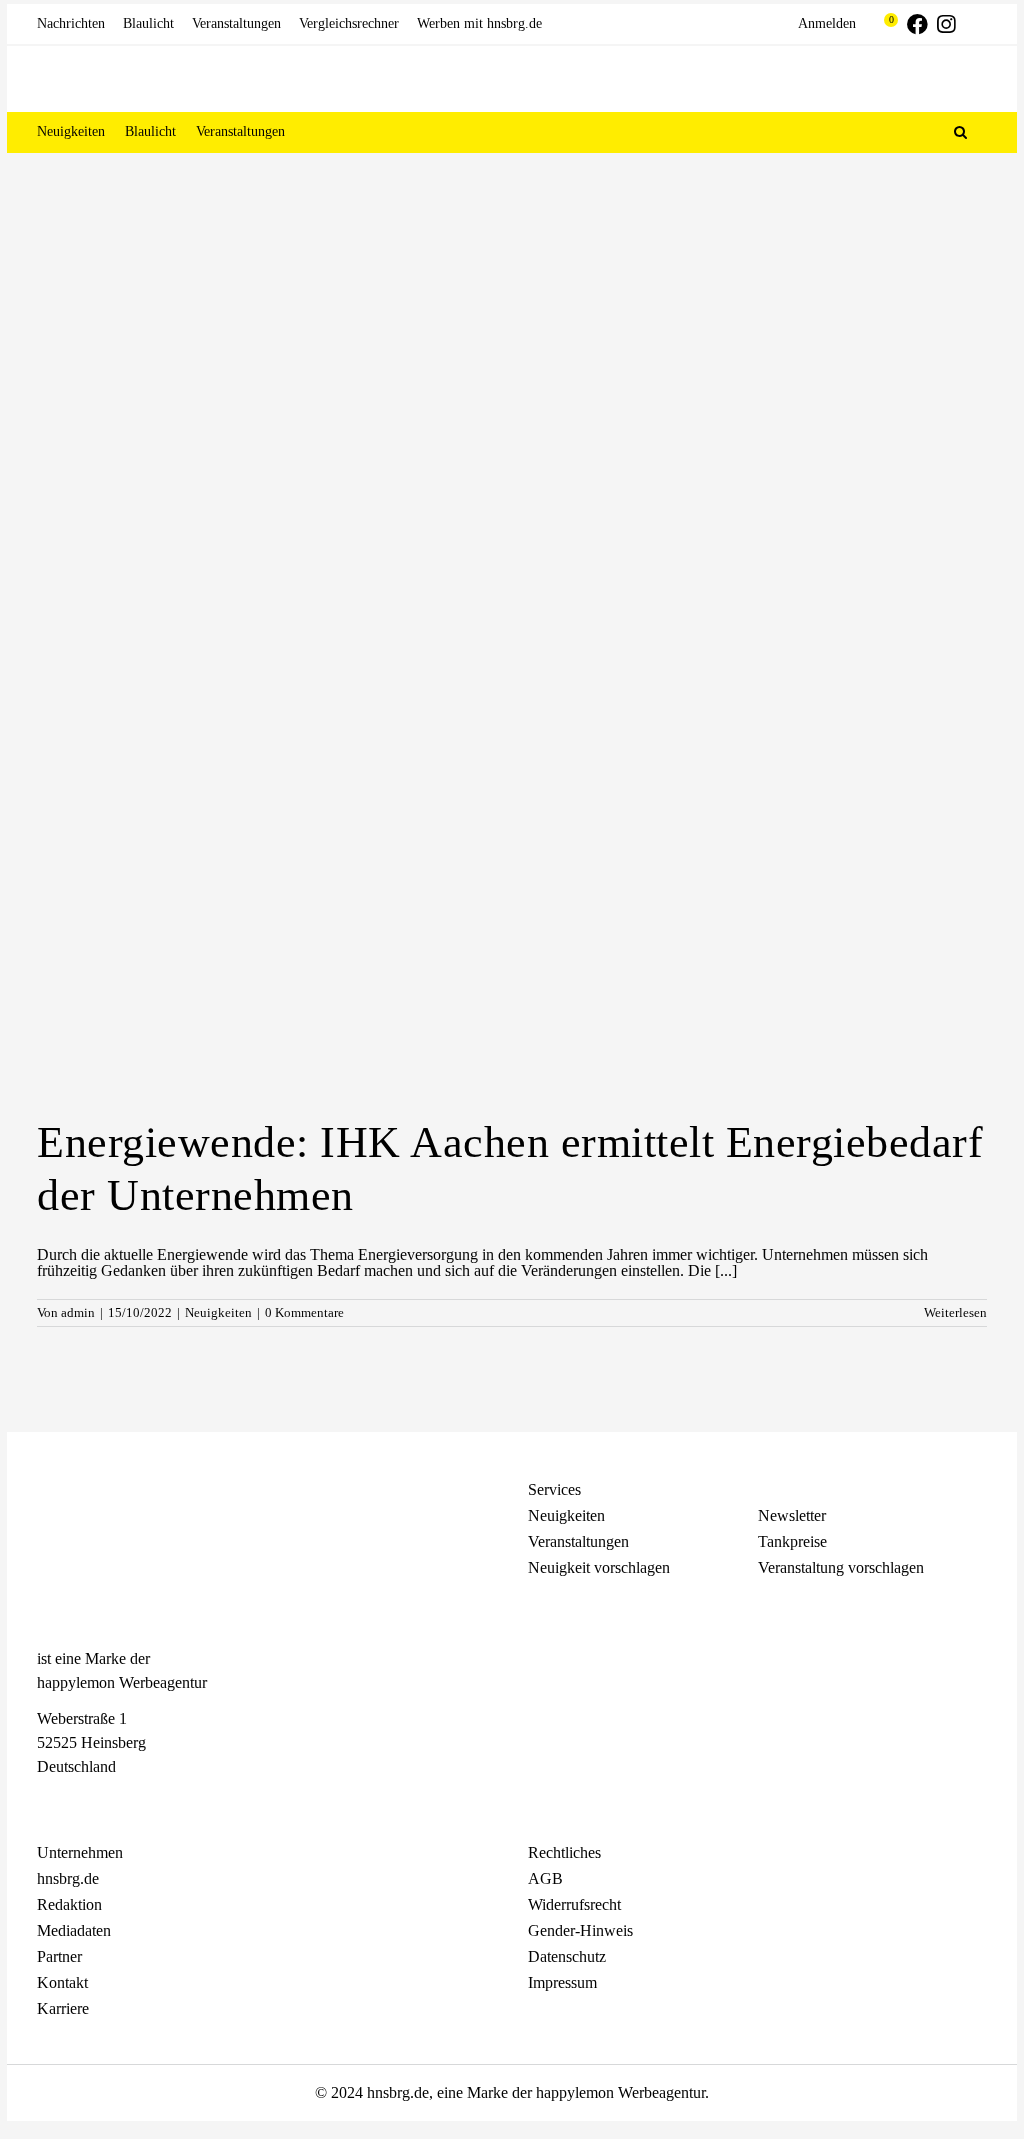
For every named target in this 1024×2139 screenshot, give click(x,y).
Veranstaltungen (578, 1541)
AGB (545, 1878)
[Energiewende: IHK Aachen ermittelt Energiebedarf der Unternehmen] (512, 790)
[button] (960, 132)
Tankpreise (792, 1541)
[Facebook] (47, 1802)
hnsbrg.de (68, 1878)
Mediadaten (74, 1930)
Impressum (562, 1982)
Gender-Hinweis (580, 1930)
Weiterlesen (955, 1312)
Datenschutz (567, 1956)
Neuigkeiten (218, 1312)
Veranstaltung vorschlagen (841, 1567)
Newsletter (792, 1515)
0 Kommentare (304, 1312)
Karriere (63, 2008)
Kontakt (62, 1982)
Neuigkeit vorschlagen (599, 1567)
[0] (881, 24)
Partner (59, 1956)
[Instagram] (82, 1802)
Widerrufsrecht (574, 1904)
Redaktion (69, 1904)
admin (78, 1312)
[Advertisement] (512, 303)
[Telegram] (117, 1802)
